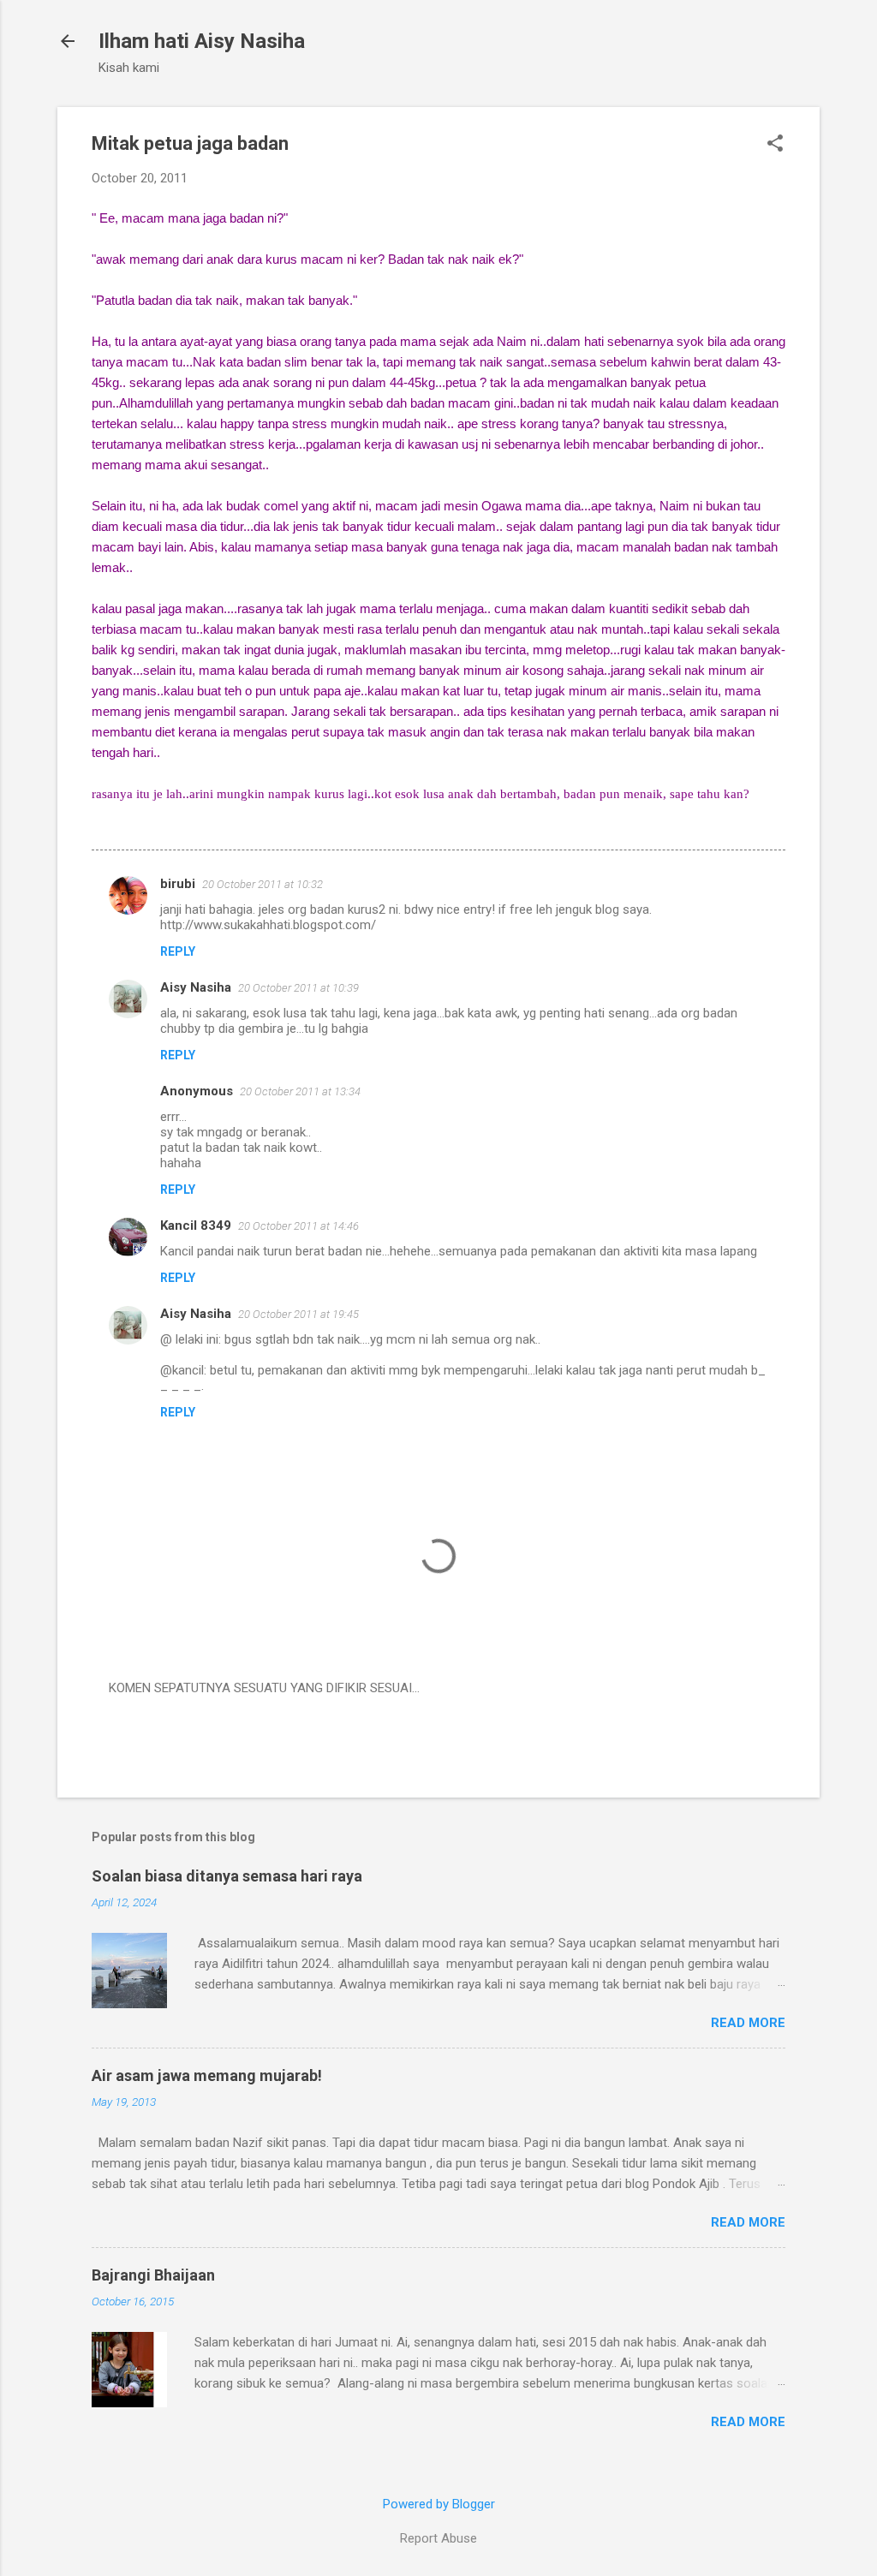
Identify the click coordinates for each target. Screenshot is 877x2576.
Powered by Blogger (439, 2504)
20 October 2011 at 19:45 (298, 1314)
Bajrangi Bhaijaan (153, 2275)
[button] (775, 145)
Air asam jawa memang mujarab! (207, 2075)
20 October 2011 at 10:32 (263, 884)
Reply (178, 951)
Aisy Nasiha (196, 987)
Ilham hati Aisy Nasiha (202, 41)
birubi (178, 884)
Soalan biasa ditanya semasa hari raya (227, 1876)
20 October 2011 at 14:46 (298, 1226)
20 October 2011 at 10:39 (298, 988)
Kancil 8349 (196, 1225)
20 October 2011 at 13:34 (300, 1091)
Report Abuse (438, 2538)
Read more (748, 2023)
